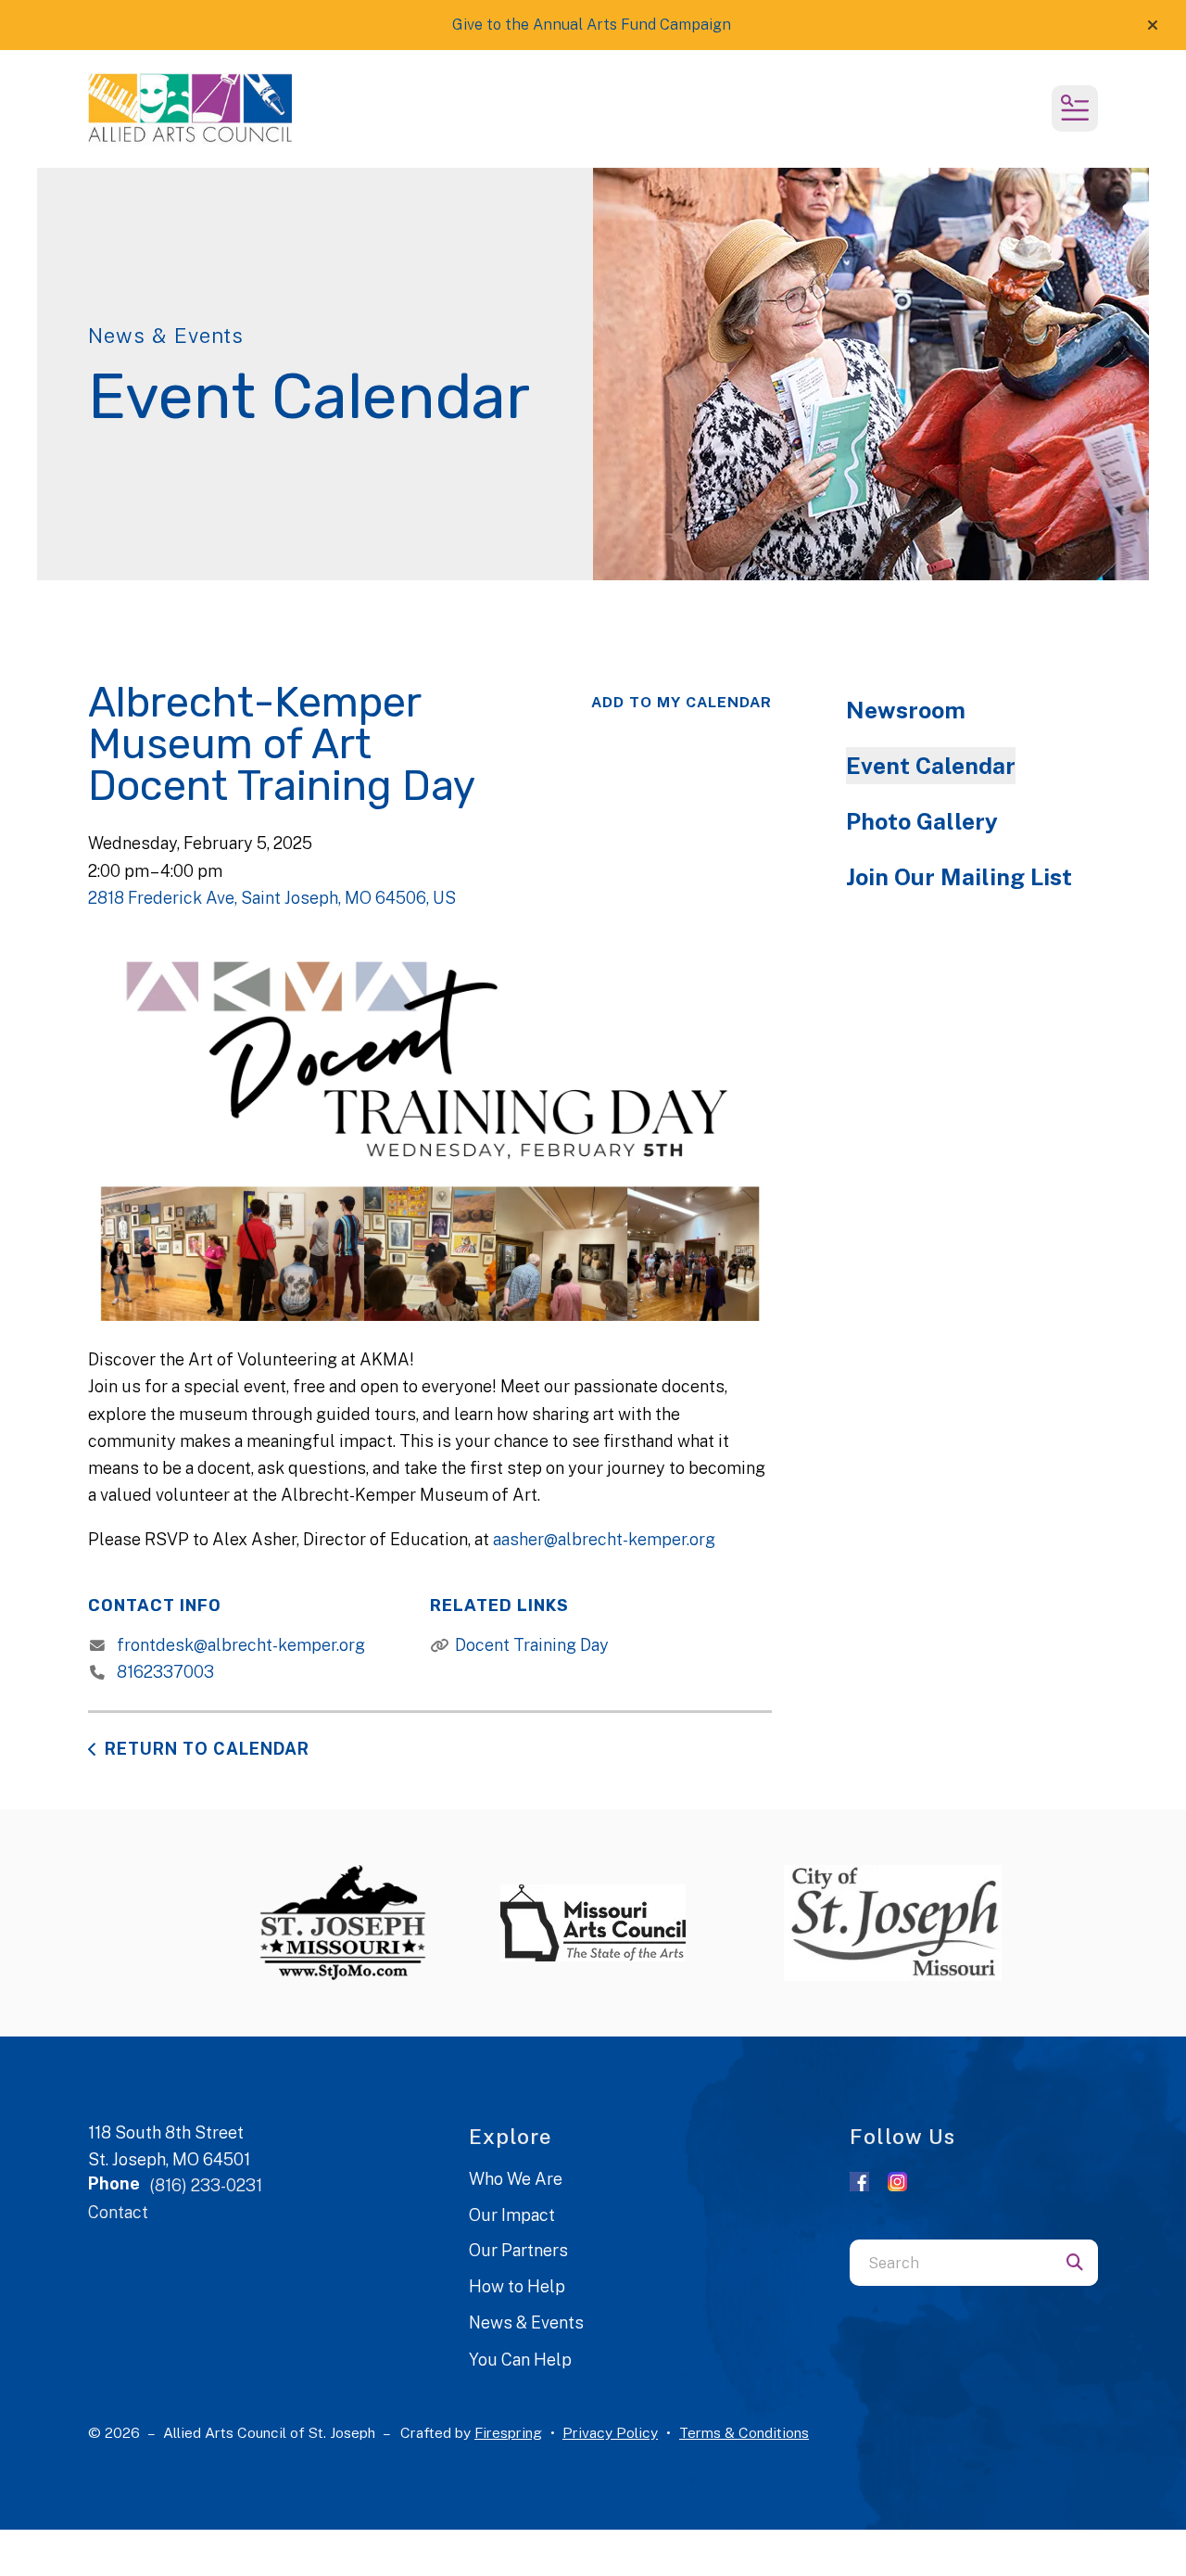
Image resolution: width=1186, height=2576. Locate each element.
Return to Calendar (207, 1749)
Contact (118, 2212)
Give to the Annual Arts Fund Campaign (592, 25)
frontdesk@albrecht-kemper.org (241, 1645)
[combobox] (951, 2263)
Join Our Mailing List (959, 877)
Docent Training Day (532, 1645)
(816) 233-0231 (206, 2185)
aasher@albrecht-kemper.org (604, 1539)
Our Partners (518, 2250)
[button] (1153, 25)
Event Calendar (931, 766)
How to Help (517, 2286)
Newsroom (906, 710)
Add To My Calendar (681, 702)
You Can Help (520, 2360)
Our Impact (512, 2215)
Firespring (508, 2433)
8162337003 (165, 1672)
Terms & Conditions (744, 2433)
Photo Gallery (922, 821)
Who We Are (516, 2179)
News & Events (526, 2322)
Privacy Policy (610, 2433)
